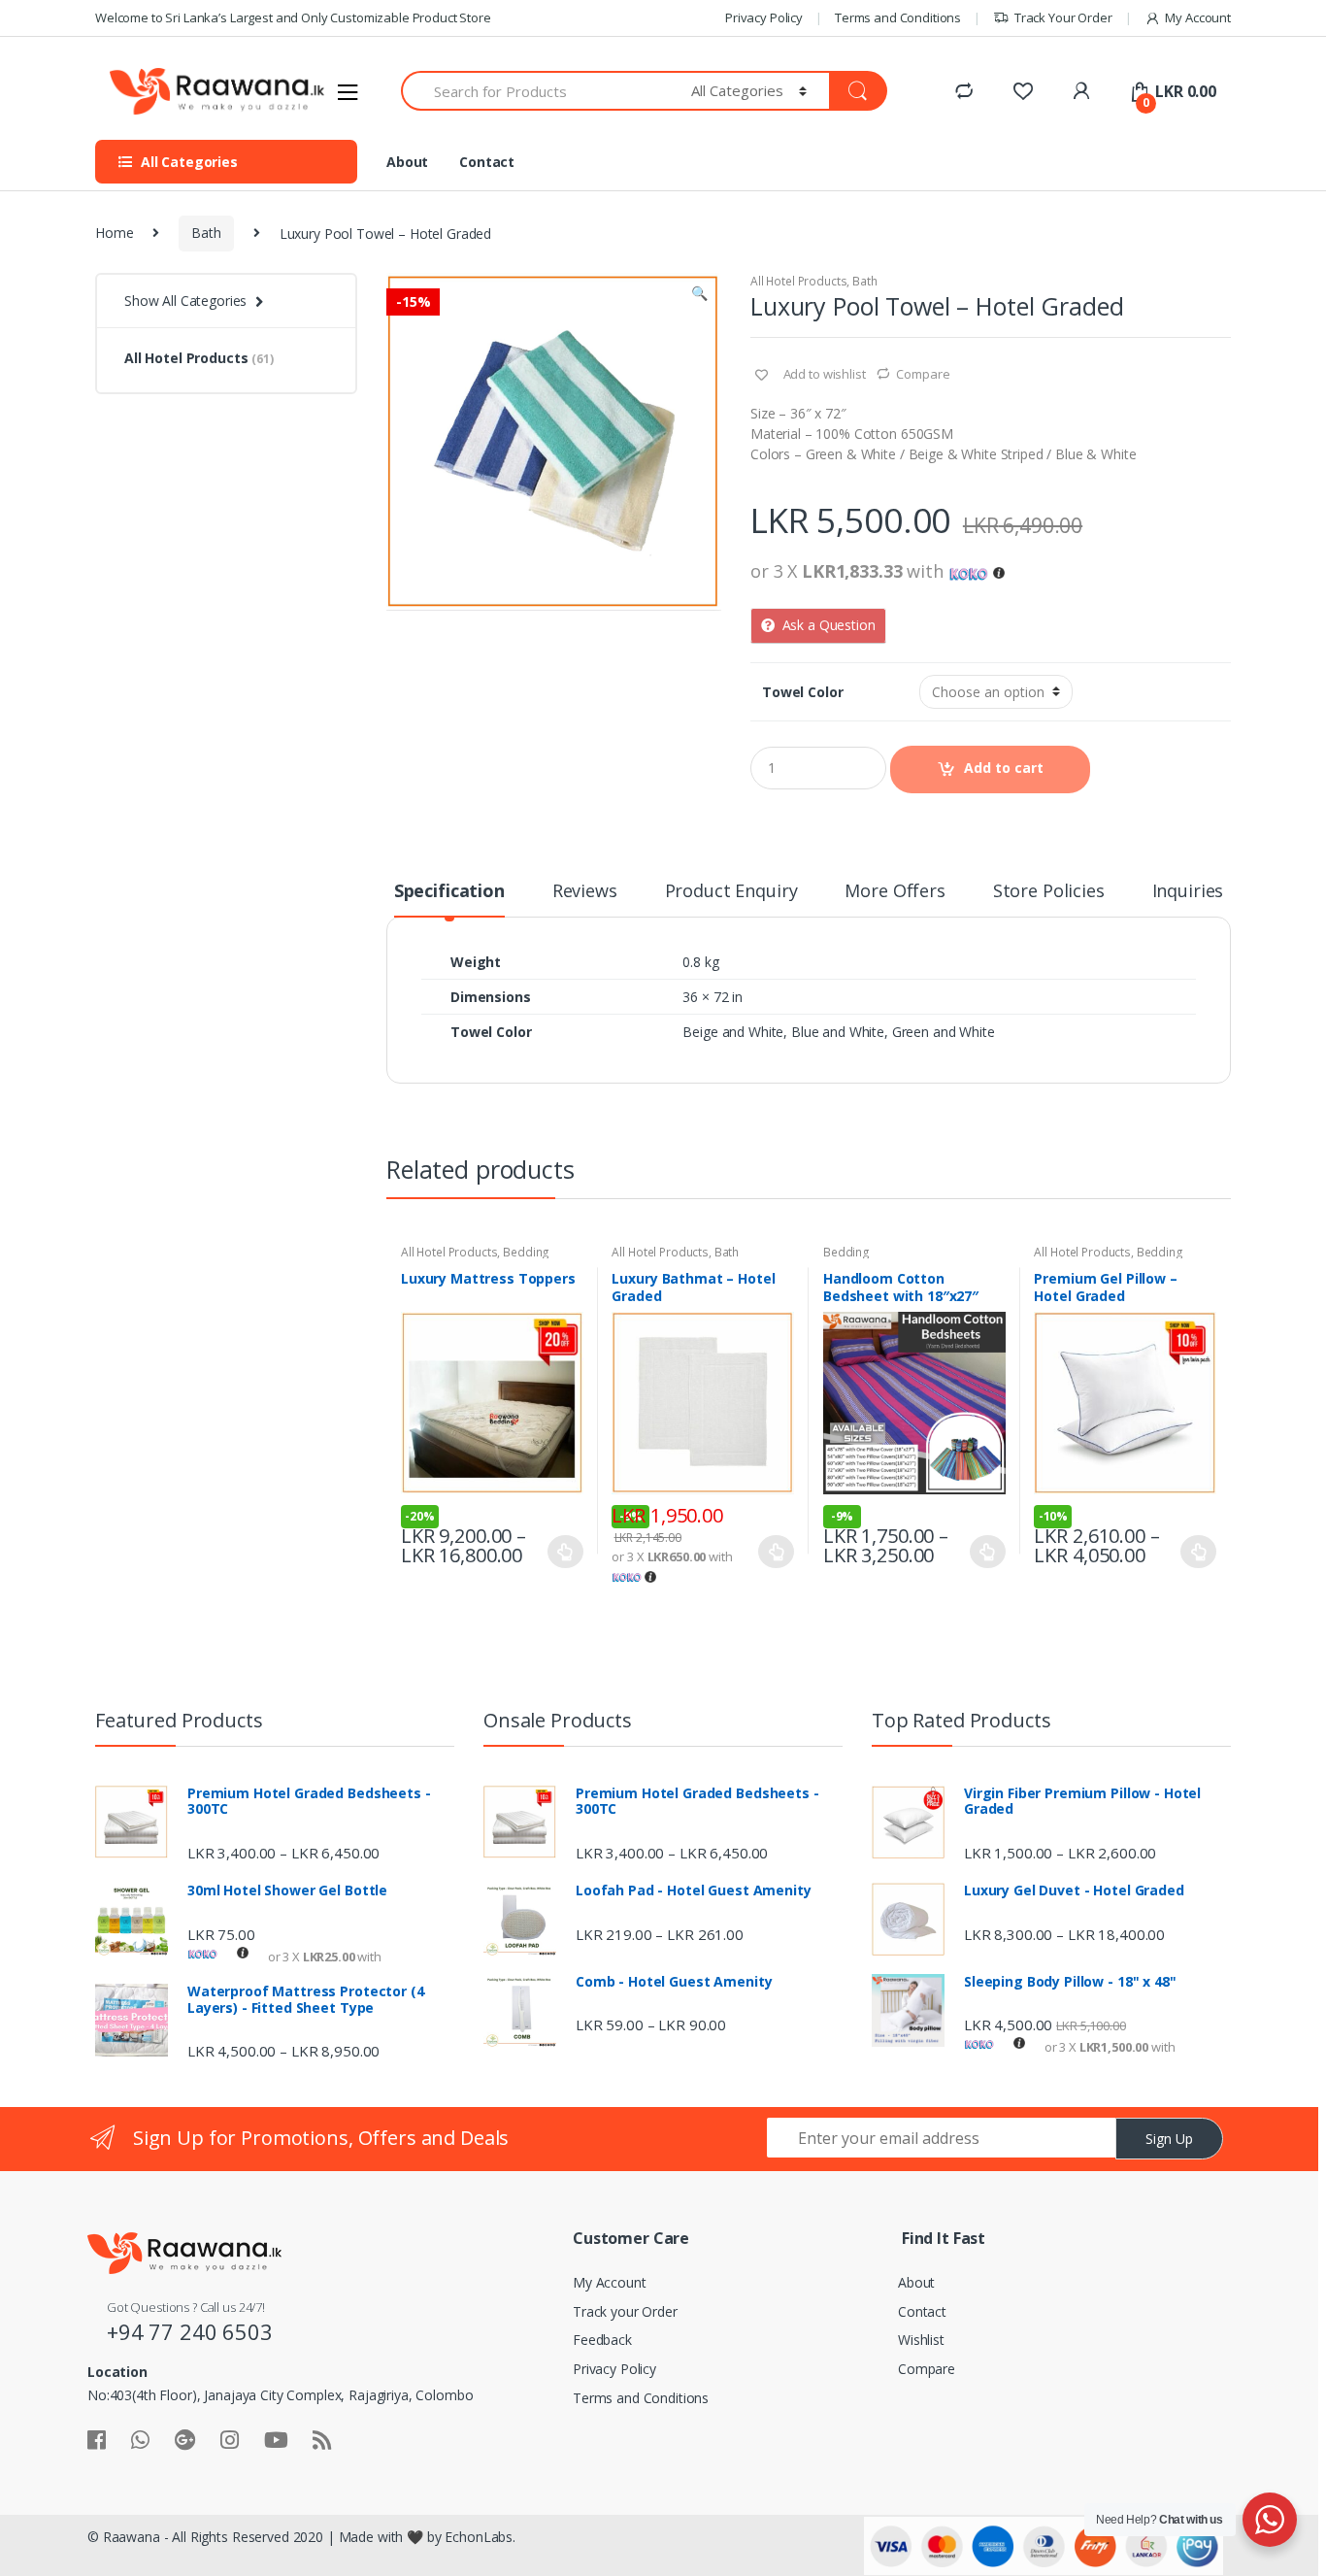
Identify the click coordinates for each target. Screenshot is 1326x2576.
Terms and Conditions (898, 17)
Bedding (526, 1252)
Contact (487, 162)
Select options (566, 1552)
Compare (923, 374)
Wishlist (921, 2340)
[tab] (449, 899)
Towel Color (802, 692)
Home (114, 233)
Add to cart (1004, 768)
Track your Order (625, 2311)
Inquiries (1188, 892)
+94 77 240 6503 (190, 2331)
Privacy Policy (764, 17)
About (407, 162)
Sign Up (1169, 2139)
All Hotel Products (798, 281)
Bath (206, 233)
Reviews (585, 892)
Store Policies (1049, 892)
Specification (449, 892)
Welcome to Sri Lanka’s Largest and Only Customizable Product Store (293, 17)
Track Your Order (1063, 17)
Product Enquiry (731, 892)
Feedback (602, 2340)
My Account (1198, 17)
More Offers (895, 892)
